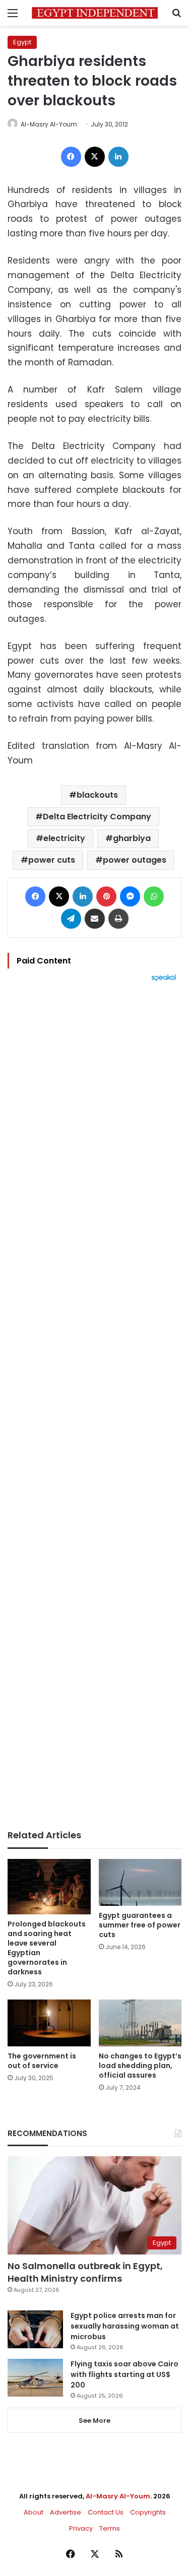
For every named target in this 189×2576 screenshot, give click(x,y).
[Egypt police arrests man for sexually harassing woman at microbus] (35, 2329)
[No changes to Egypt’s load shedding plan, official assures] (140, 2023)
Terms (110, 2528)
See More (94, 2421)
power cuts (52, 860)
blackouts (97, 795)
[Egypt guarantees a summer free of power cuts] (140, 1882)
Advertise (66, 2512)
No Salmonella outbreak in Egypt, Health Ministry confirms (85, 2272)
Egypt (22, 42)
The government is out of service (42, 2061)
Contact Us (106, 2512)
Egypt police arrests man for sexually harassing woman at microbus (125, 2326)
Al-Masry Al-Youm (49, 124)
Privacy (81, 2528)
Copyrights (148, 2512)
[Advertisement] (94, 1406)
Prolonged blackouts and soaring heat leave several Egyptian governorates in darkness (47, 1948)
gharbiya (132, 838)
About (34, 2512)
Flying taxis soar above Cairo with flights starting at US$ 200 (124, 2374)
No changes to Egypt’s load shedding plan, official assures (140, 2066)
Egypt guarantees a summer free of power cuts (140, 1925)
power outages (135, 860)
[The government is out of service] (49, 2023)
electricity (64, 838)
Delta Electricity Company (97, 817)
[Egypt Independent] (95, 13)
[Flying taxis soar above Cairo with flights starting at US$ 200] (35, 2378)
